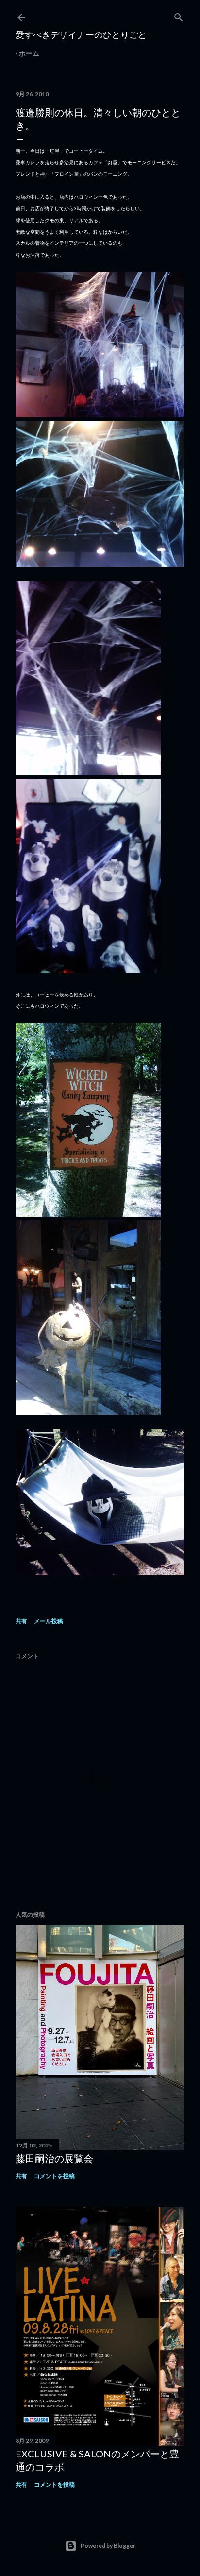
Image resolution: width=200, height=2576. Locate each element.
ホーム (29, 53)
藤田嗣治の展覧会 (54, 2158)
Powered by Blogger (108, 2546)
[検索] (179, 15)
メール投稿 (49, 1621)
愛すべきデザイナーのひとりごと (81, 34)
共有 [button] (21, 1621)
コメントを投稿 (54, 2176)
